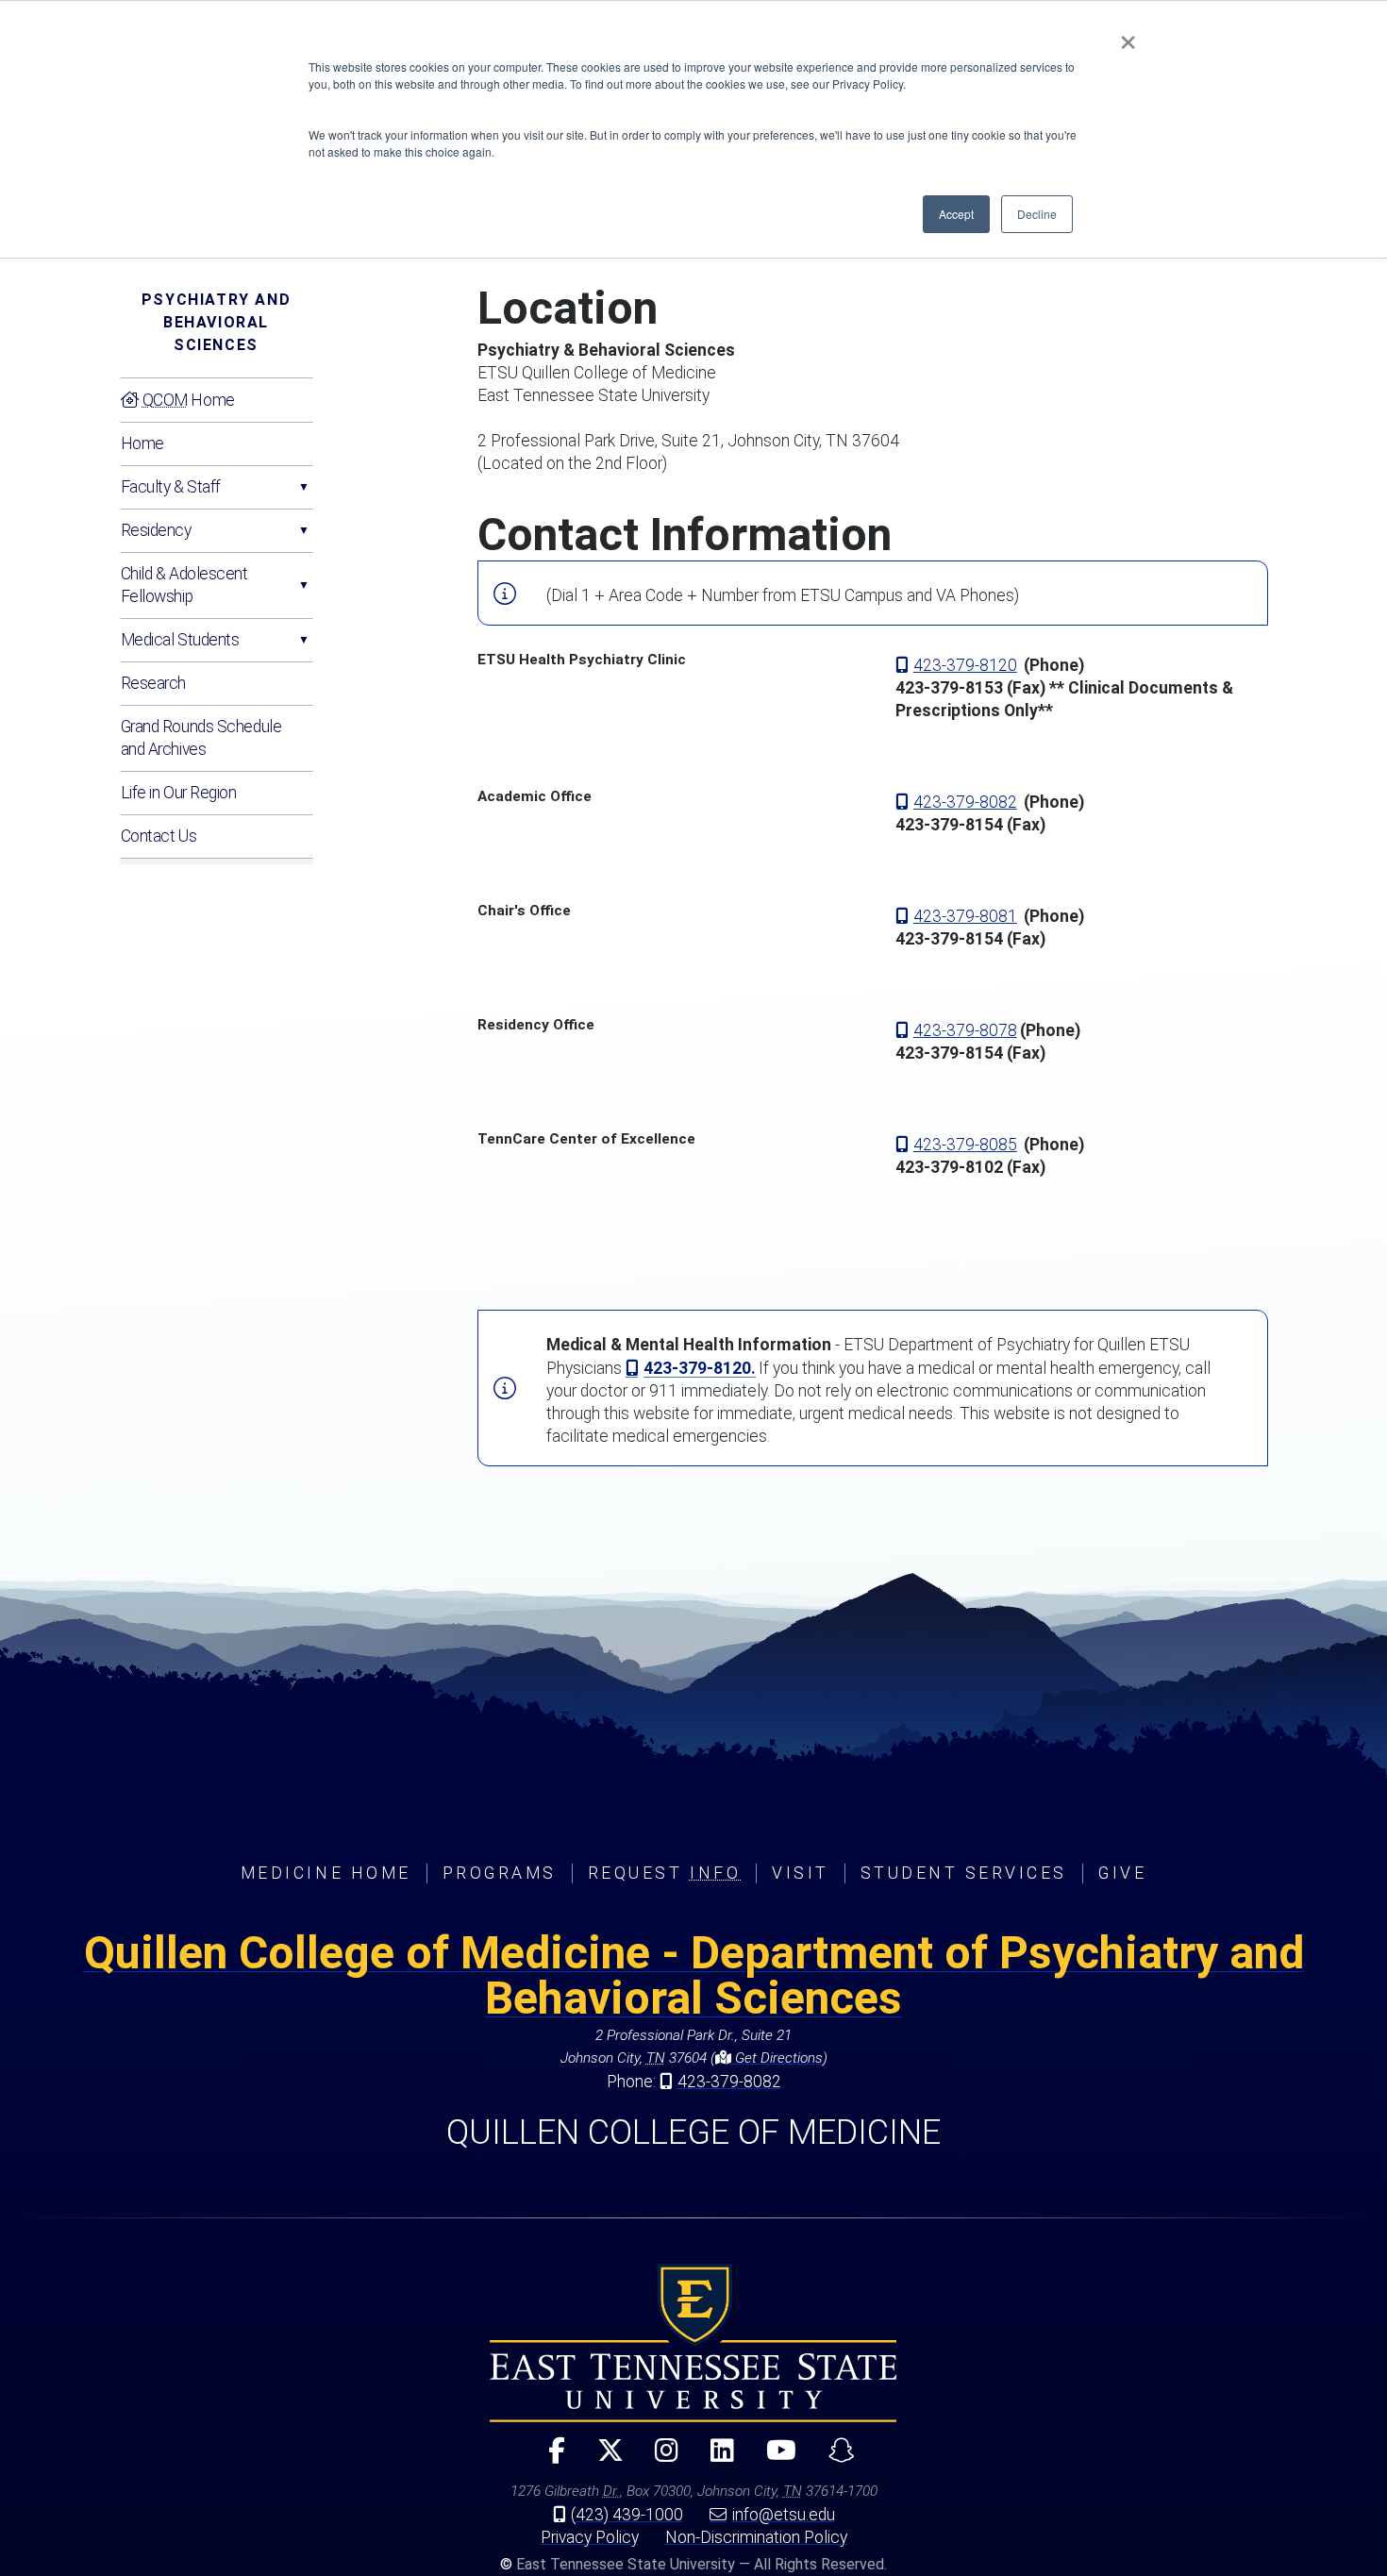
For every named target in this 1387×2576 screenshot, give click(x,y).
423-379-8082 (965, 802)
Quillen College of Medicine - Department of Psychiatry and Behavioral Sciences (694, 1975)
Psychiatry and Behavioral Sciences (216, 322)
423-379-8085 (965, 1145)
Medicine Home (326, 1873)
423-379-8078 (965, 1030)
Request (664, 1873)
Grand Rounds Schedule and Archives (201, 738)
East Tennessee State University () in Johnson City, (693, 2343)
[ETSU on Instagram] (659, 2459)
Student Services (964, 1873)
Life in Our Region (179, 793)
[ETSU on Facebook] (548, 2459)
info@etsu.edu (784, 2515)
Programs (500, 1873)
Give (1122, 1873)
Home (189, 400)
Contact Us (159, 836)
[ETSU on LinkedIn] (715, 2459)
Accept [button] (956, 214)
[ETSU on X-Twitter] (602, 2459)
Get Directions (777, 2058)
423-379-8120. (700, 1368)
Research (153, 683)
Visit (801, 1873)
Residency (156, 530)
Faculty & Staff (171, 487)
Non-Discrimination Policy (756, 2537)
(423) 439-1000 (627, 2515)
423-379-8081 (965, 916)
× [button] (1128, 36)
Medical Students (180, 640)
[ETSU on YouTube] (774, 2459)
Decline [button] (1037, 214)
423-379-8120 (965, 665)
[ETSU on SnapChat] (834, 2459)
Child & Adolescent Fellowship (184, 585)
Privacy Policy (590, 2537)
